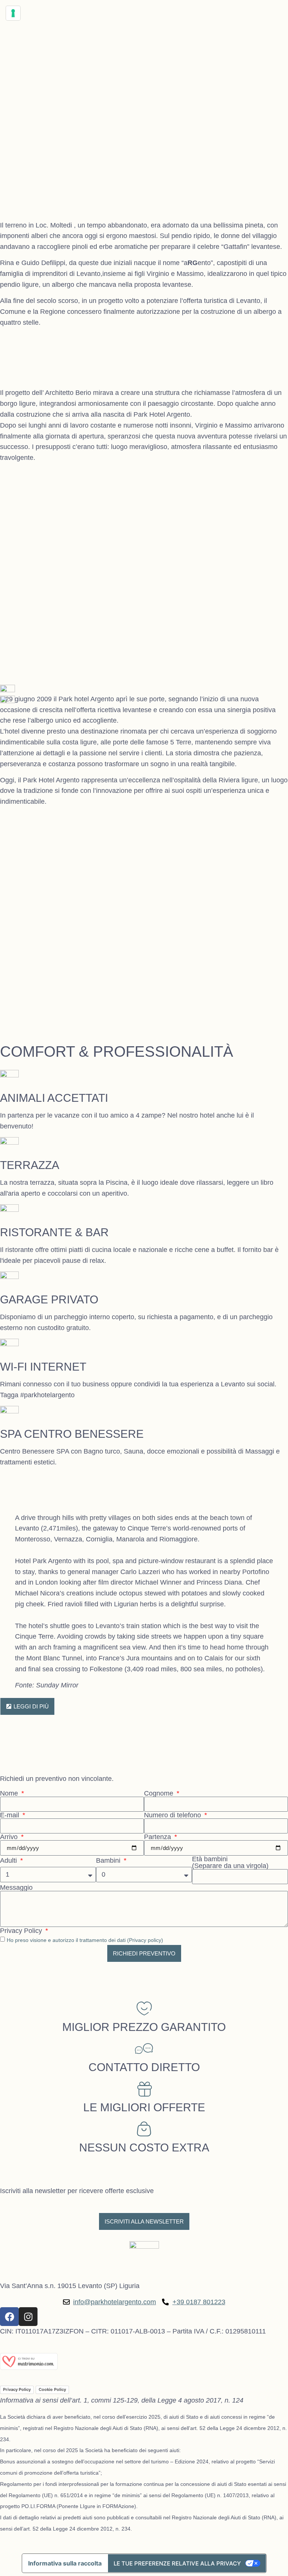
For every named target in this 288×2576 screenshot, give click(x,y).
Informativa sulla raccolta (65, 2563)
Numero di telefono (173, 1815)
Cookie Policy (52, 2389)
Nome (10, 1793)
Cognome (160, 1793)
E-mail (10, 1815)
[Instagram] (28, 2317)
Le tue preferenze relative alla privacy (177, 2563)
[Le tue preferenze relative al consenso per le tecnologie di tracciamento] (13, 13)
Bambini (109, 1860)
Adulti (9, 1860)
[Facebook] (9, 2317)
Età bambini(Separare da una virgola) (230, 1862)
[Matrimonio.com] (29, 2368)
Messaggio (16, 1888)
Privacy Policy (22, 1931)
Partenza (158, 1837)
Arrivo (10, 1837)
